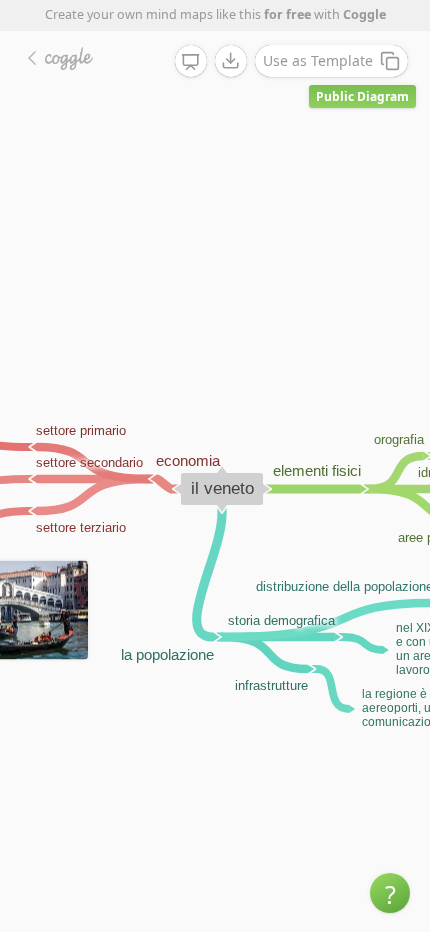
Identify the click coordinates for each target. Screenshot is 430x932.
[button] (390, 893)
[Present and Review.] (191, 62)
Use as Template (318, 60)
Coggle (364, 14)
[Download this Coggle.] (231, 61)
